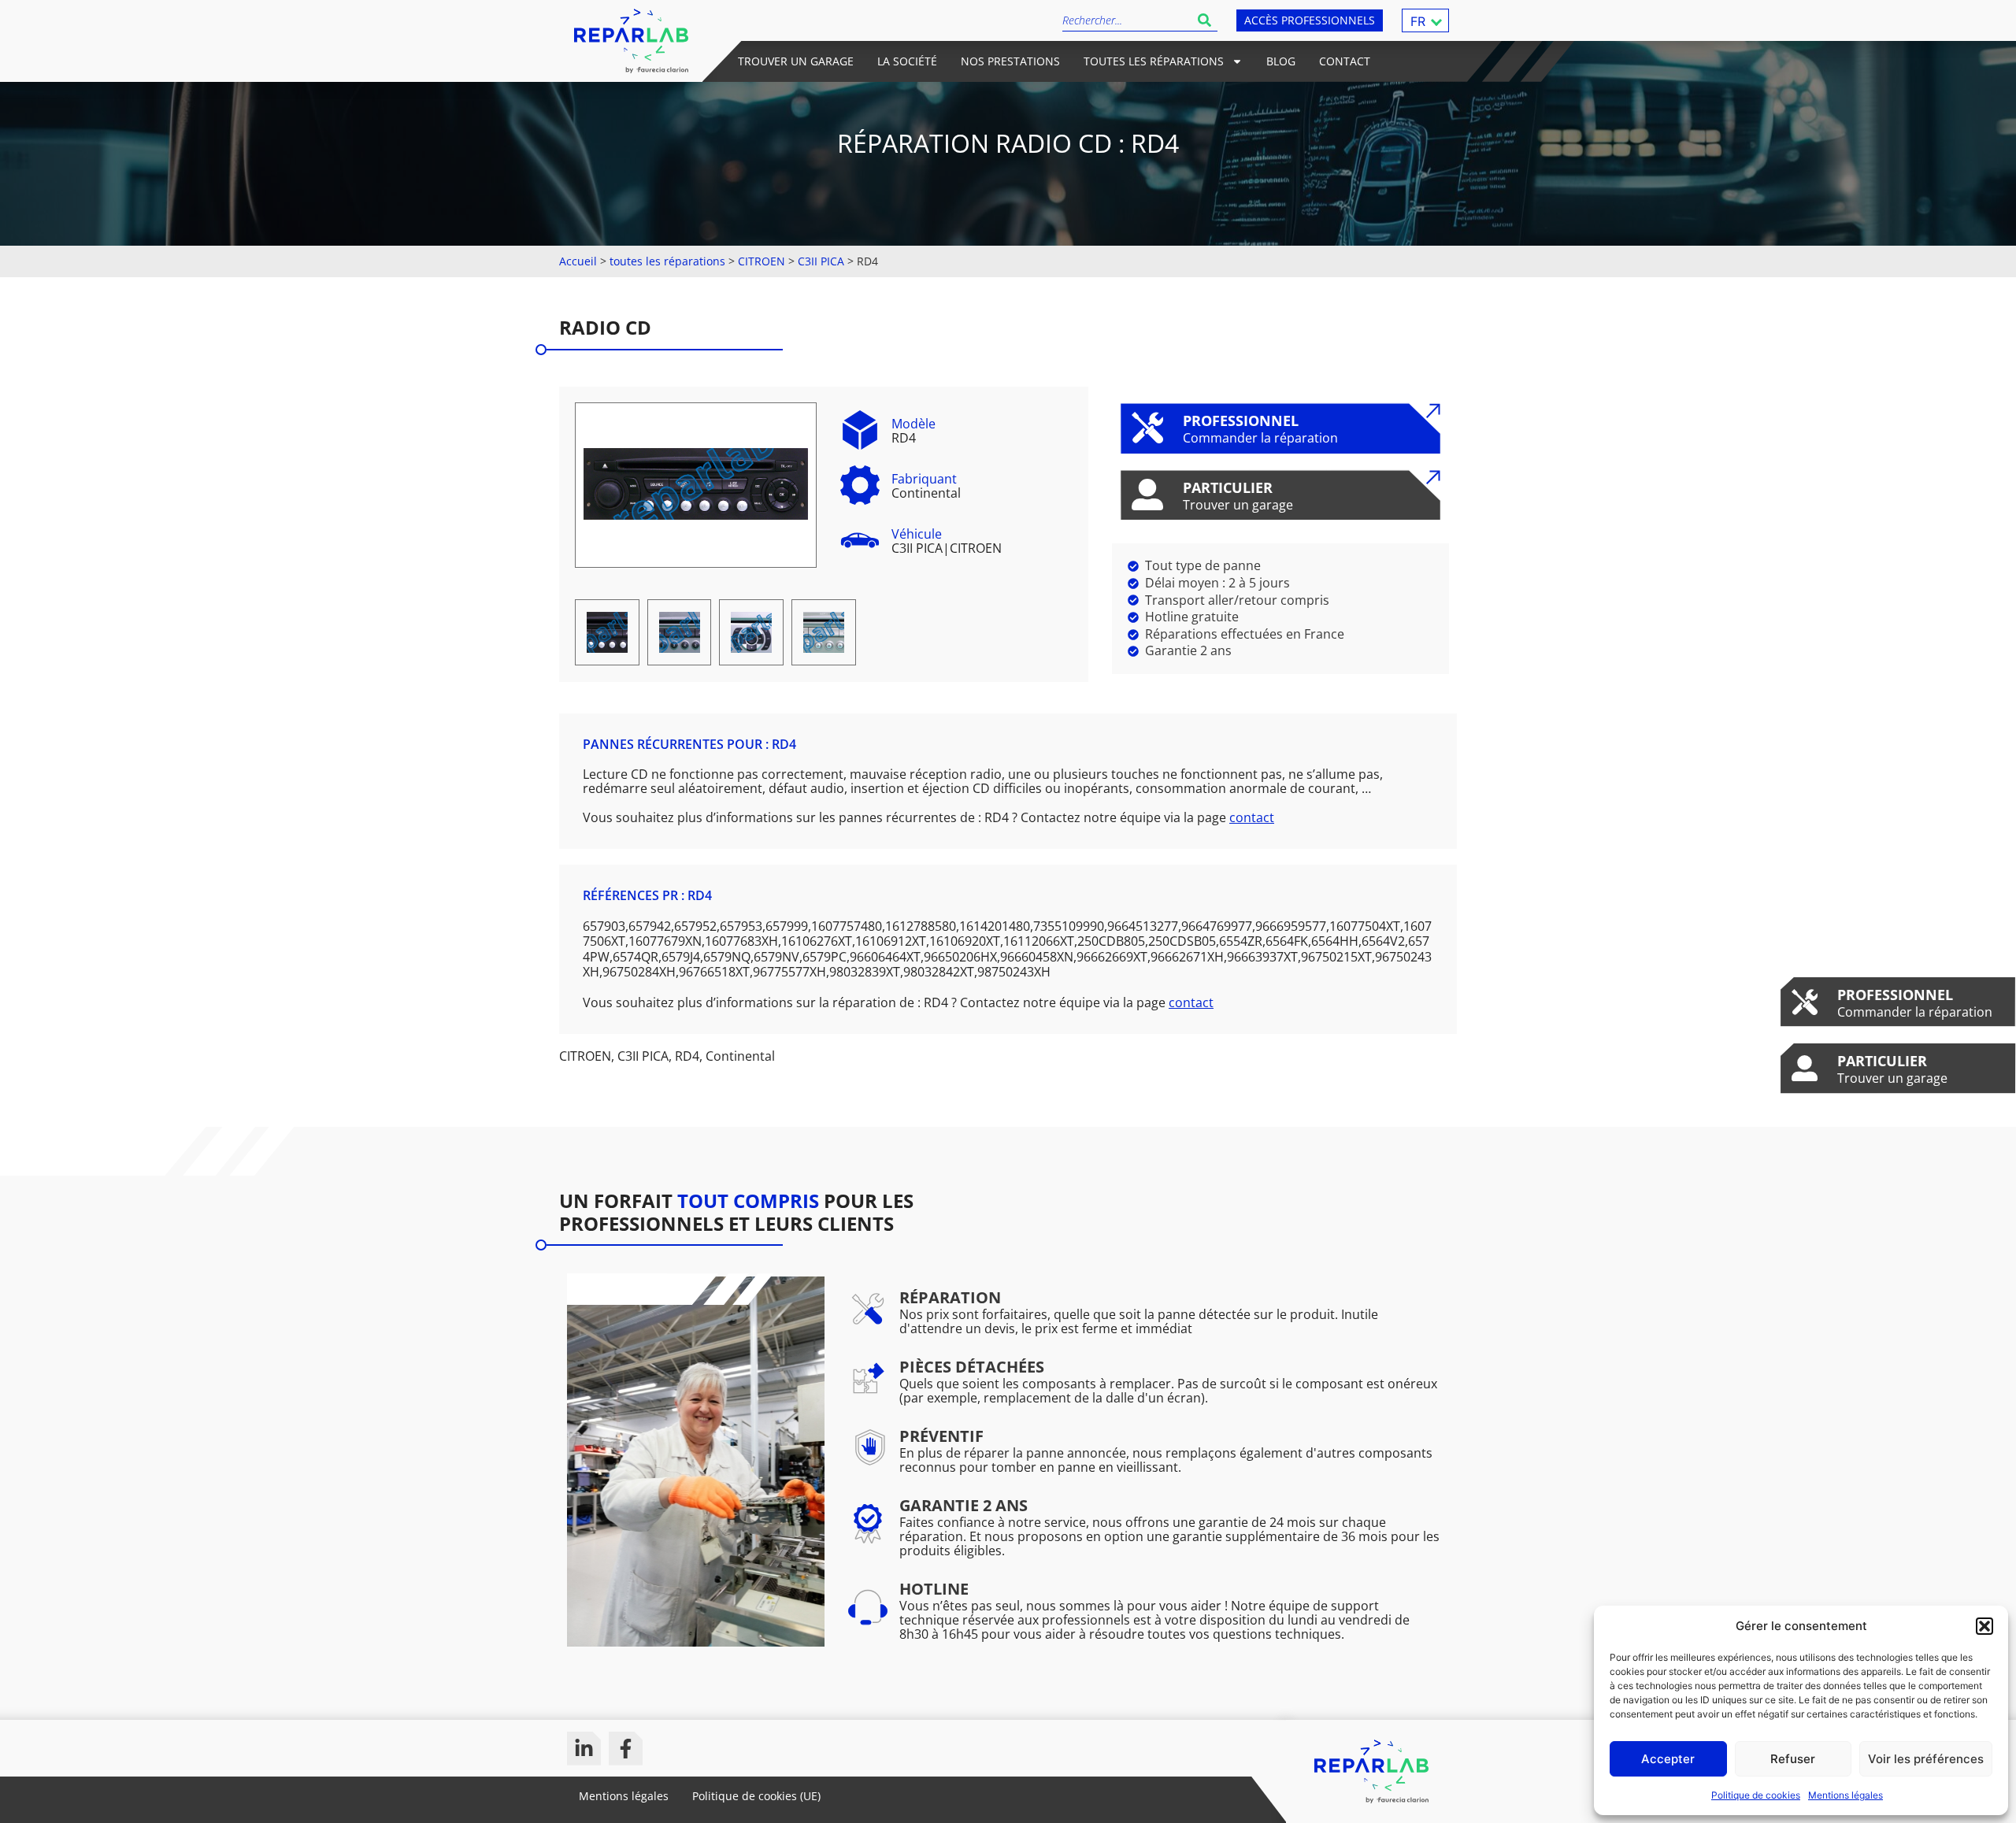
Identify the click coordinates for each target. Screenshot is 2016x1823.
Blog (1281, 61)
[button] (1984, 1626)
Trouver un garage (796, 61)
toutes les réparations (667, 261)
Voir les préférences (1926, 1759)
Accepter (1668, 1759)
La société (907, 61)
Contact (1345, 61)
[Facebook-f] (626, 1749)
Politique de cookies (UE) (756, 1796)
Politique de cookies (1756, 1795)
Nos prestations (1010, 61)
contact (1252, 817)
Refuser (1793, 1759)
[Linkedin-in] (584, 1749)
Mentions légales (1846, 1795)
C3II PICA (821, 261)
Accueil (578, 261)
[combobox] (1127, 20)
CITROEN (762, 261)
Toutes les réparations (1154, 61)
